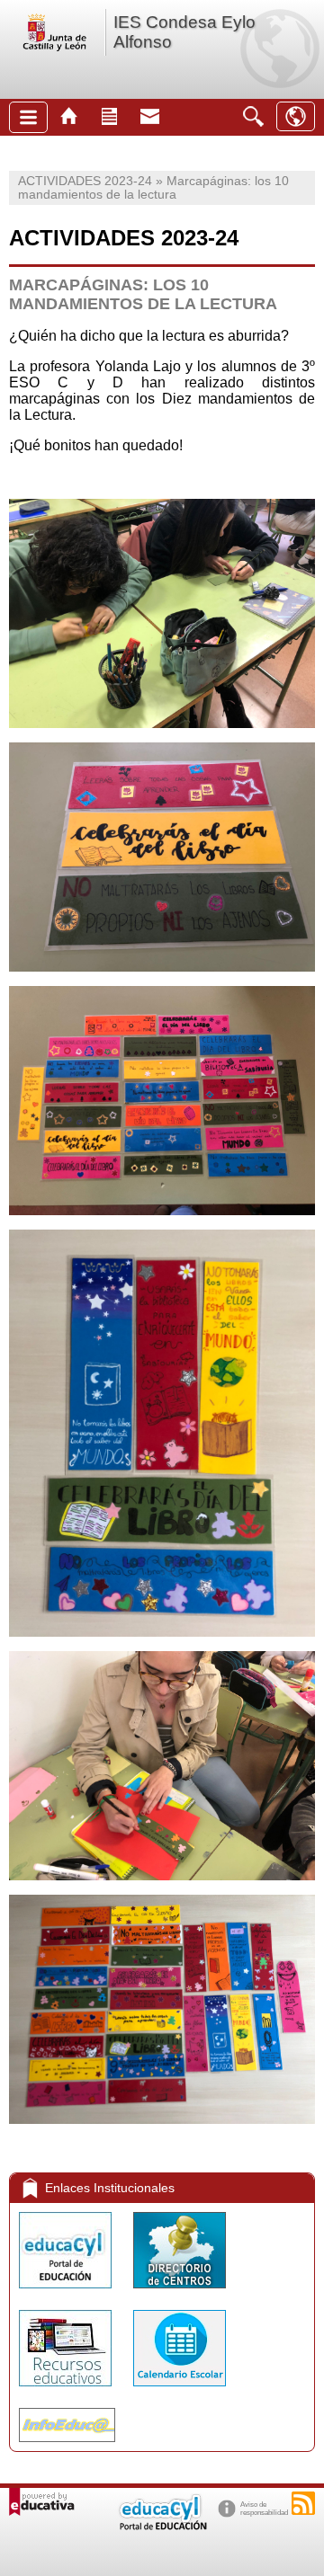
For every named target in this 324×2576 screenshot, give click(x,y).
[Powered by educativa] (42, 2502)
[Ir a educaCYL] (162, 2526)
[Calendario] (180, 2390)
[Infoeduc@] (67, 2446)
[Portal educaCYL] (67, 2292)
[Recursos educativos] (67, 2390)
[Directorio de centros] (180, 2292)
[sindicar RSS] (303, 2503)
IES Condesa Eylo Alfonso (184, 32)
